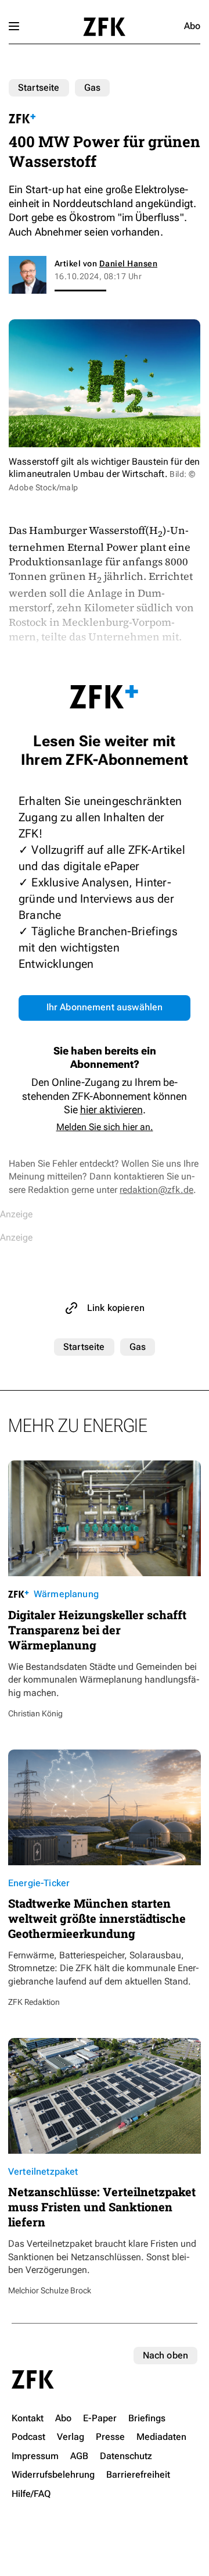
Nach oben (165, 2355)
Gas (92, 88)
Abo (192, 26)
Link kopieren (116, 1308)
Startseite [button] (104, 27)
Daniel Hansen (128, 263)
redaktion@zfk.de (156, 1190)
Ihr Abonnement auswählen (105, 1007)
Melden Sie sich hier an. (105, 1127)
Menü (14, 26)
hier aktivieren (111, 1109)
